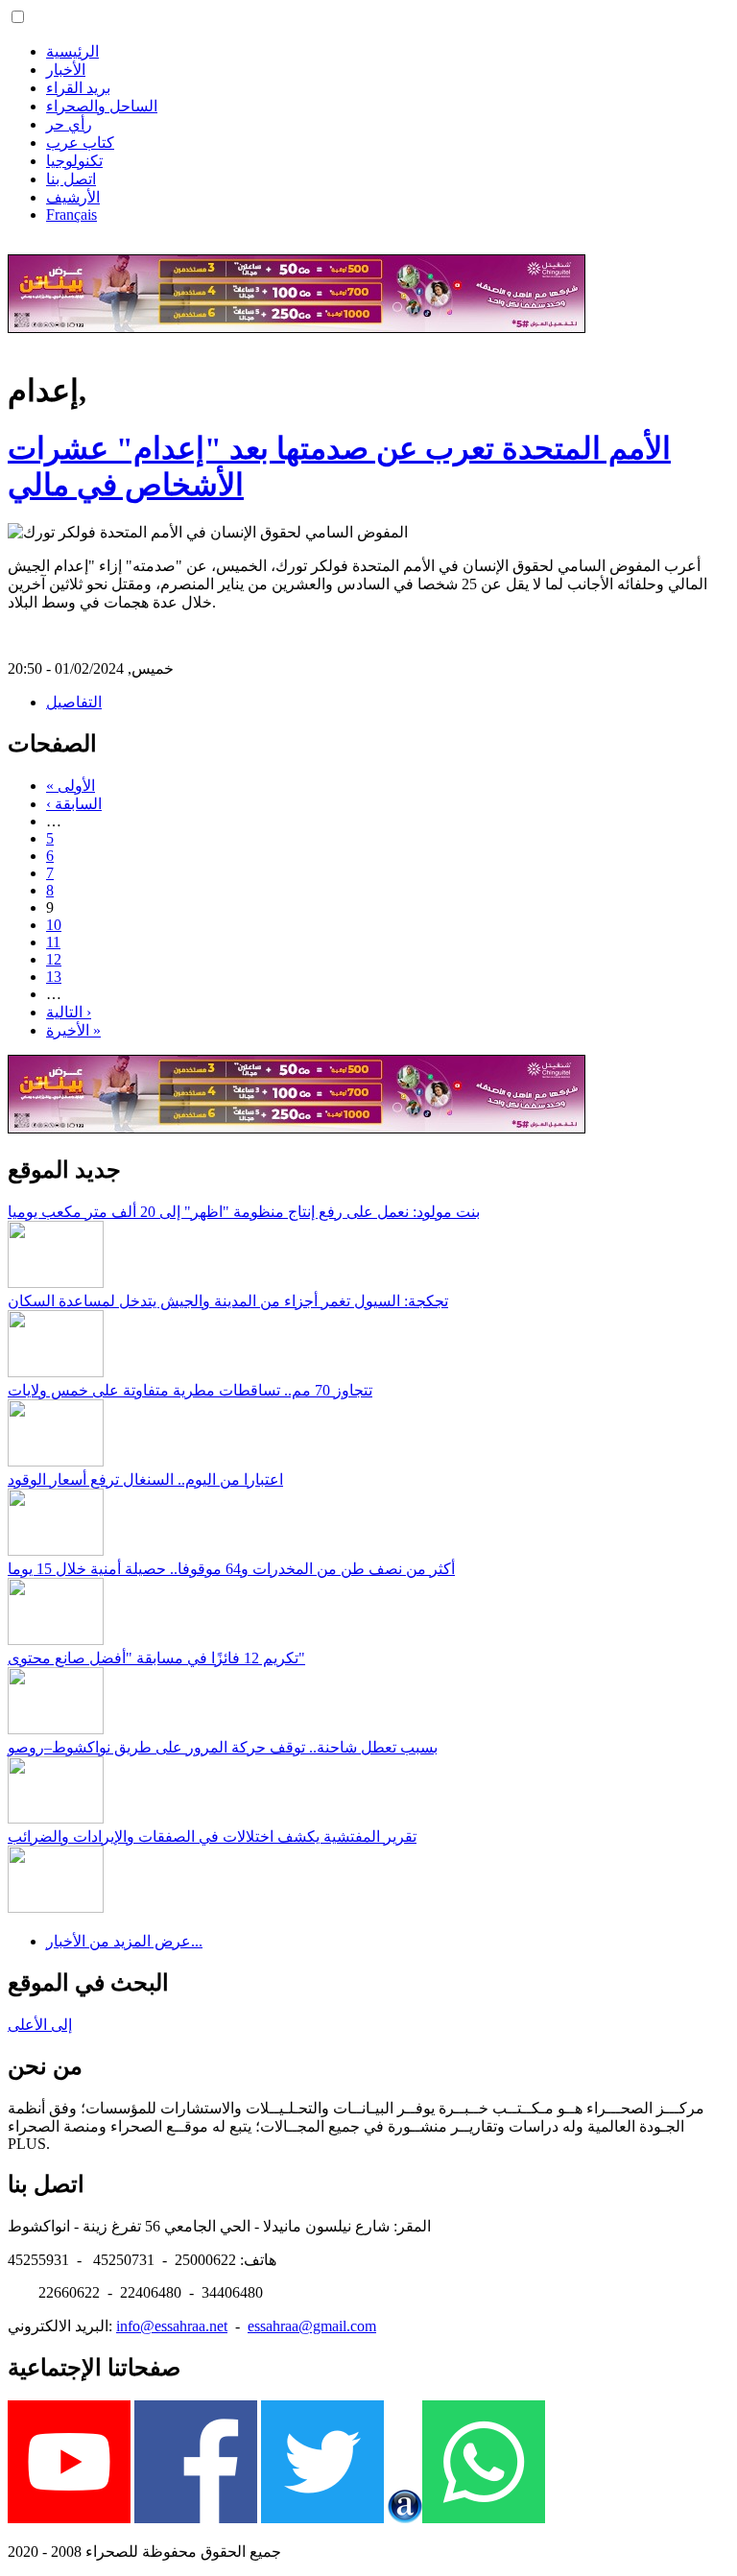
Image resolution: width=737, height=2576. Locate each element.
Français (71, 215)
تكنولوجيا (74, 161)
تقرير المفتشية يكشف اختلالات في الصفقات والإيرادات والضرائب (212, 1837)
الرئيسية (72, 51)
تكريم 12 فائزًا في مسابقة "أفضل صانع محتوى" (156, 1658)
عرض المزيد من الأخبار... (124, 1941)
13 (54, 977)
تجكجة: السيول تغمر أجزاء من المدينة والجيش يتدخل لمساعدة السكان (228, 1301)
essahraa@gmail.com (312, 2326)
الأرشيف (73, 197)
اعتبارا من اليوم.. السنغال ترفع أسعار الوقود (145, 1479)
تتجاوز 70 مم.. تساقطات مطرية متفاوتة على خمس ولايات (190, 1390)
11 (53, 942)
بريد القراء (78, 88)
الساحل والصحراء (102, 106)
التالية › (69, 1012)
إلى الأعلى (40, 2025)
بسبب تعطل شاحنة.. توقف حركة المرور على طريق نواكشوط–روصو (223, 1747)
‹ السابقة (74, 804)
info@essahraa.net (172, 2326)
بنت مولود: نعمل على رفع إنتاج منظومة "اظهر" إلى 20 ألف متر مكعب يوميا (244, 1212)
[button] (18, 17)
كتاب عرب (80, 143)
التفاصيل (74, 702)
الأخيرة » (73, 1030)
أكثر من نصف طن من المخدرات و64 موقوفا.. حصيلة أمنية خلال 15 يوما (231, 1569)
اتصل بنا (71, 179)
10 (54, 925)
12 (54, 959)
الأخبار (66, 70)
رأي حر (69, 124)
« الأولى (71, 786)
